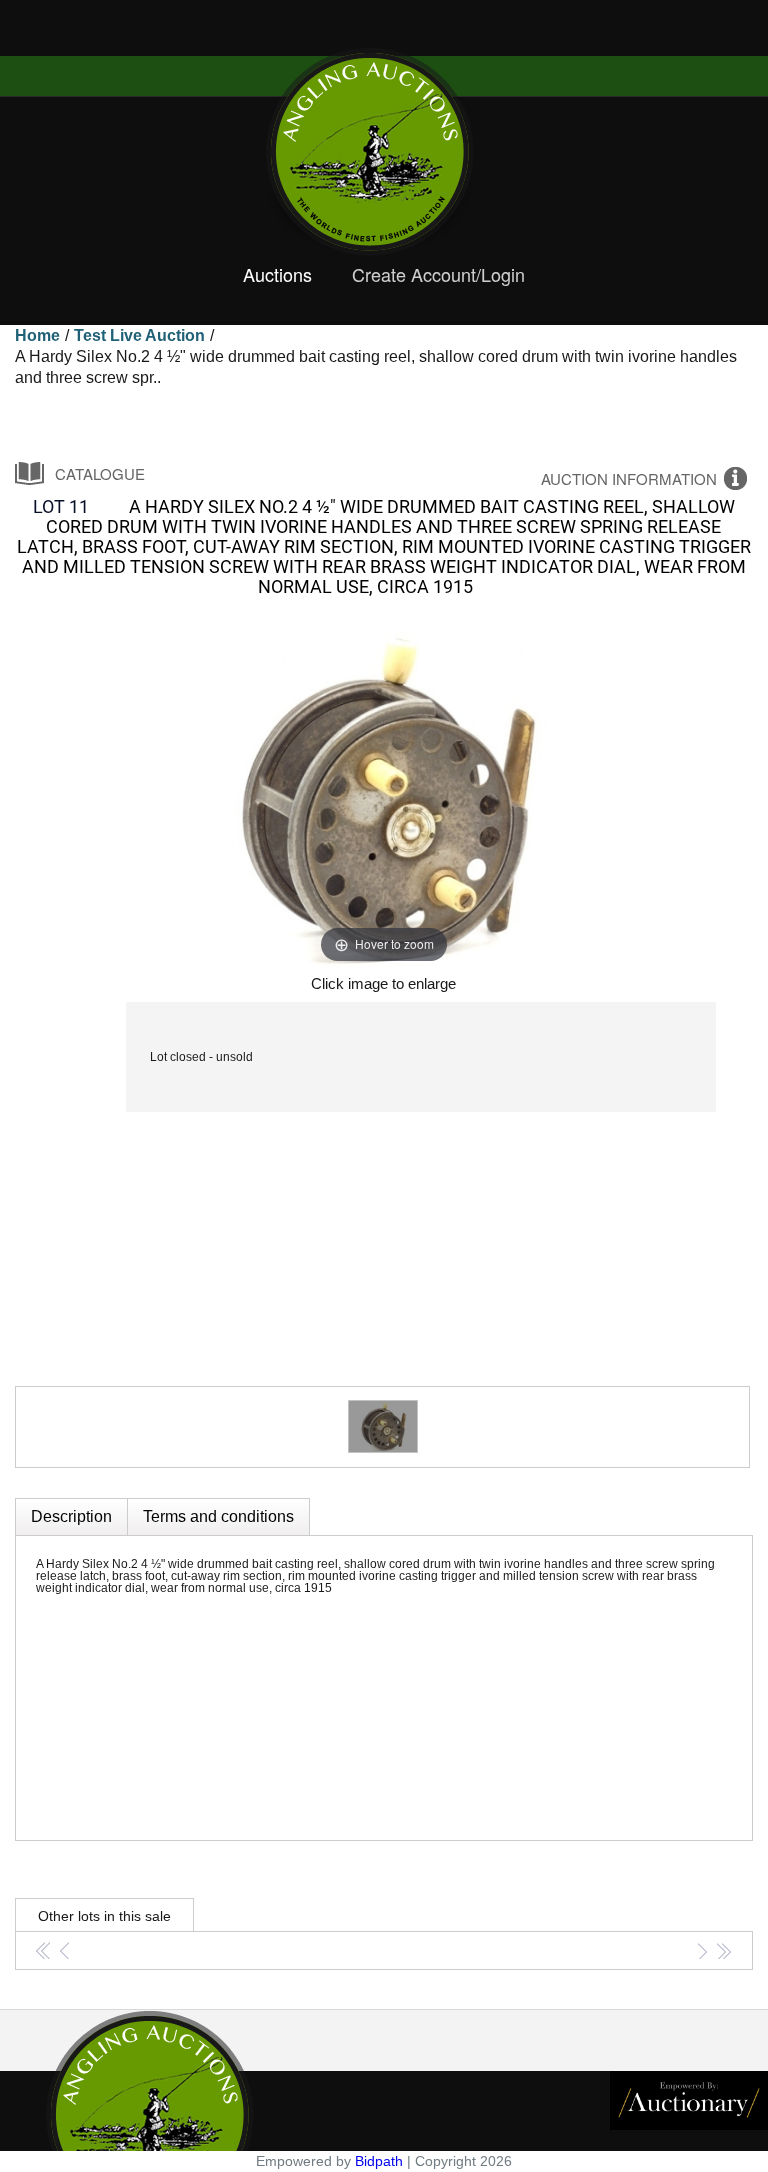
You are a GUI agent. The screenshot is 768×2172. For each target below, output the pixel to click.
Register (68, 36)
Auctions (277, 275)
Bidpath (379, 2161)
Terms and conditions (218, 1516)
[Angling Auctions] (384, 152)
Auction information (629, 478)
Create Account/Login (438, 275)
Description (71, 1516)
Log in (17, 36)
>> (722, 1952)
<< (43, 1952)
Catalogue (100, 473)
